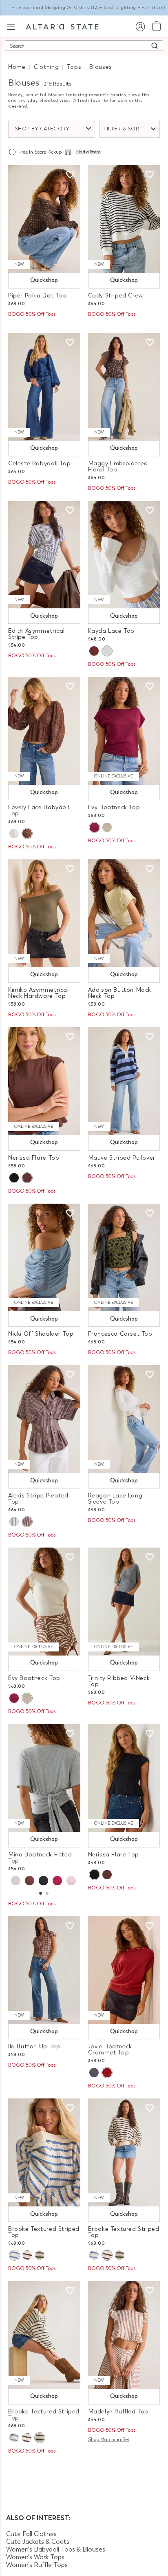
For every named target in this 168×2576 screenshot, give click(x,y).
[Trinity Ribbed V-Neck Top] (124, 1602)
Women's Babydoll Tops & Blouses (56, 2549)
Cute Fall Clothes (31, 2534)
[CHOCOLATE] (94, 651)
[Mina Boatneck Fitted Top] (44, 1778)
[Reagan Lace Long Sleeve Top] (124, 1419)
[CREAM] (107, 827)
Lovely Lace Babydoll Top (39, 810)
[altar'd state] (62, 26)
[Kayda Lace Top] (124, 555)
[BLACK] (14, 1178)
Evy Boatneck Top (114, 807)
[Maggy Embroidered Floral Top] (124, 387)
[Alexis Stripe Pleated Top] (44, 1419)
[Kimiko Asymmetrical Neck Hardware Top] (44, 913)
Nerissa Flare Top (34, 1158)
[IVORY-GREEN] (40, 2255)
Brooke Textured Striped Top (44, 2232)
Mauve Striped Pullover (122, 1158)
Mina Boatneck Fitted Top (40, 1858)
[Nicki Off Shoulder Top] (44, 1258)
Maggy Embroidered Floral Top (118, 467)
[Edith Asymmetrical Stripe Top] (44, 555)
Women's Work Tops (35, 2557)
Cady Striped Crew (116, 296)
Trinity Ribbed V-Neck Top (119, 1681)
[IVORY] (107, 651)
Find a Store (88, 152)
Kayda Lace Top (112, 631)
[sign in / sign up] (140, 26)
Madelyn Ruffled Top (118, 2412)
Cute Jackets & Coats (38, 2542)
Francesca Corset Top (120, 1334)
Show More (84, 2472)
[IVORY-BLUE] (14, 2255)
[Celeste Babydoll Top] (44, 387)
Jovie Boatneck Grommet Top (110, 2050)
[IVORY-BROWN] (27, 2255)
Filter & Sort (123, 129)
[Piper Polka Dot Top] (44, 219)
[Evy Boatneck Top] (124, 731)
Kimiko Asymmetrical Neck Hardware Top (39, 993)
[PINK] (71, 1881)
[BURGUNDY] (94, 827)
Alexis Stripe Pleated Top (38, 1499)
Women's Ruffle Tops (37, 2565)
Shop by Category (42, 129)
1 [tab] (40, 1894)
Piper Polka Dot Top (37, 296)
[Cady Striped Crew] (124, 219)
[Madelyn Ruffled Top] (124, 2335)
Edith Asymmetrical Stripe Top (36, 634)
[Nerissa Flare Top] (44, 1081)
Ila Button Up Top (34, 2046)
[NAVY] (94, 2073)
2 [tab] (47, 1894)
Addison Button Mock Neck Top (120, 993)
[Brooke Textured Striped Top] (44, 2152)
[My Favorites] (70, 175)
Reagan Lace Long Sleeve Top (115, 1499)
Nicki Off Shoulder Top (41, 1334)
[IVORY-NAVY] (14, 1522)
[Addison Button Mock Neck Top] (124, 913)
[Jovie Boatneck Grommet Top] (124, 1970)
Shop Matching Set (109, 2439)
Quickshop (44, 280)
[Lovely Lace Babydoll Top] (44, 731)
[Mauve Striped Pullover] (124, 1081)
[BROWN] (30, 1881)
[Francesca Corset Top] (124, 1258)
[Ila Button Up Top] (44, 1970)
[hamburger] (11, 26)
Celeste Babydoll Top (39, 463)
